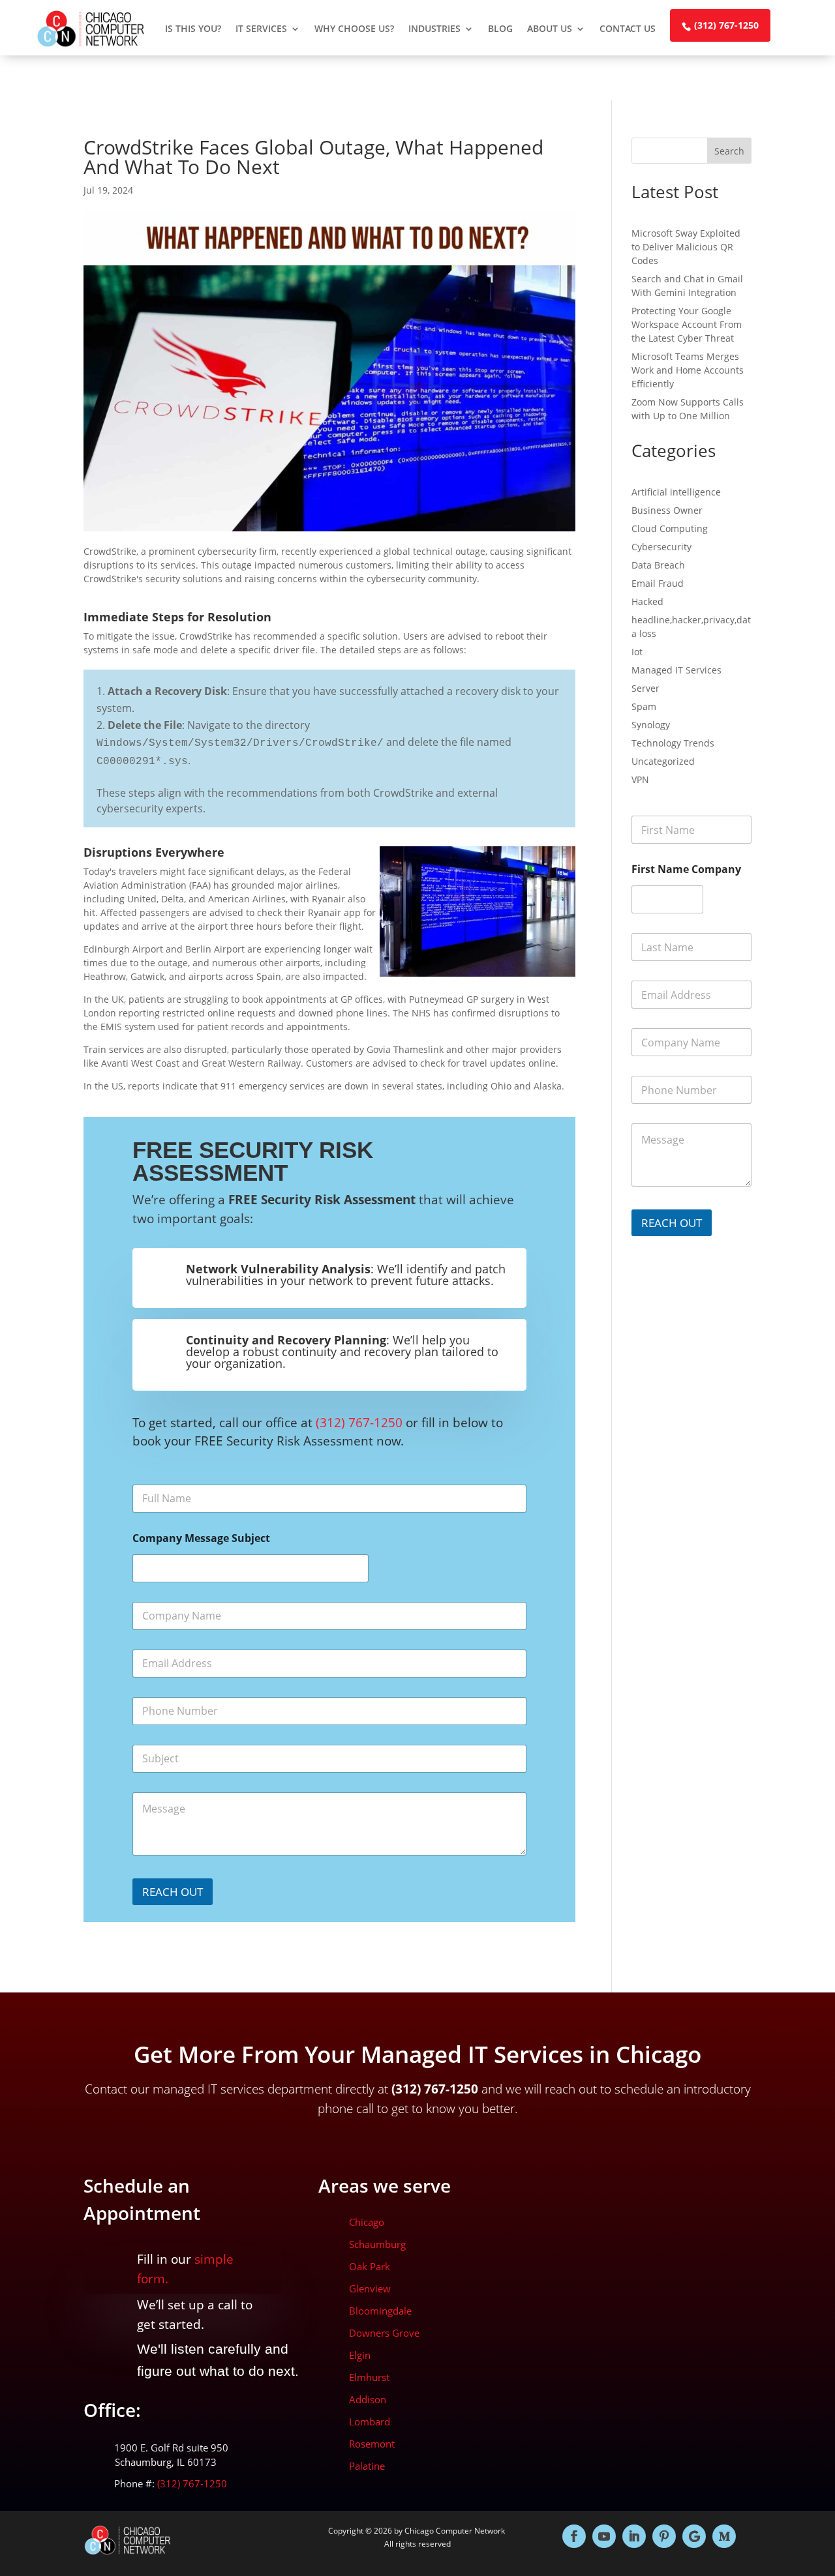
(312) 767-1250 (726, 25)
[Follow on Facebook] (574, 2536)
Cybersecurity (661, 547)
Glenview (370, 2288)
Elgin (360, 2355)
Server (645, 688)
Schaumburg (377, 2244)
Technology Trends (673, 743)
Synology (651, 725)
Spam (644, 706)
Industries (434, 28)
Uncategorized (663, 761)
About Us (550, 28)
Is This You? (193, 28)
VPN (640, 779)
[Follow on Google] (694, 2536)
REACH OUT (173, 1892)
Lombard (370, 2421)
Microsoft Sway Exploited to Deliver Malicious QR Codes (686, 247)
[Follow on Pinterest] (664, 2536)
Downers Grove (384, 2333)
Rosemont (372, 2444)
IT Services (261, 28)
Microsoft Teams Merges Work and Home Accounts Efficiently (688, 370)
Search (729, 151)
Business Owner (667, 510)
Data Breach (658, 565)
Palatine (367, 2466)
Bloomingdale (380, 2311)
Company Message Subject (201, 1538)
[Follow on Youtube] (604, 2536)
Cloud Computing (670, 528)
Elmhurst (369, 2377)
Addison (368, 2399)
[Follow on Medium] (724, 2536)
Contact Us (628, 28)
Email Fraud (658, 583)
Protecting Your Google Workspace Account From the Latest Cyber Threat (687, 324)
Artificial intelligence (676, 492)
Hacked (647, 601)
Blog (500, 28)
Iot (637, 652)
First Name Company (686, 869)
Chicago (367, 2222)
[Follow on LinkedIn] (634, 2536)
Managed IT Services (676, 670)
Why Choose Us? (354, 28)
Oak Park (370, 2266)
